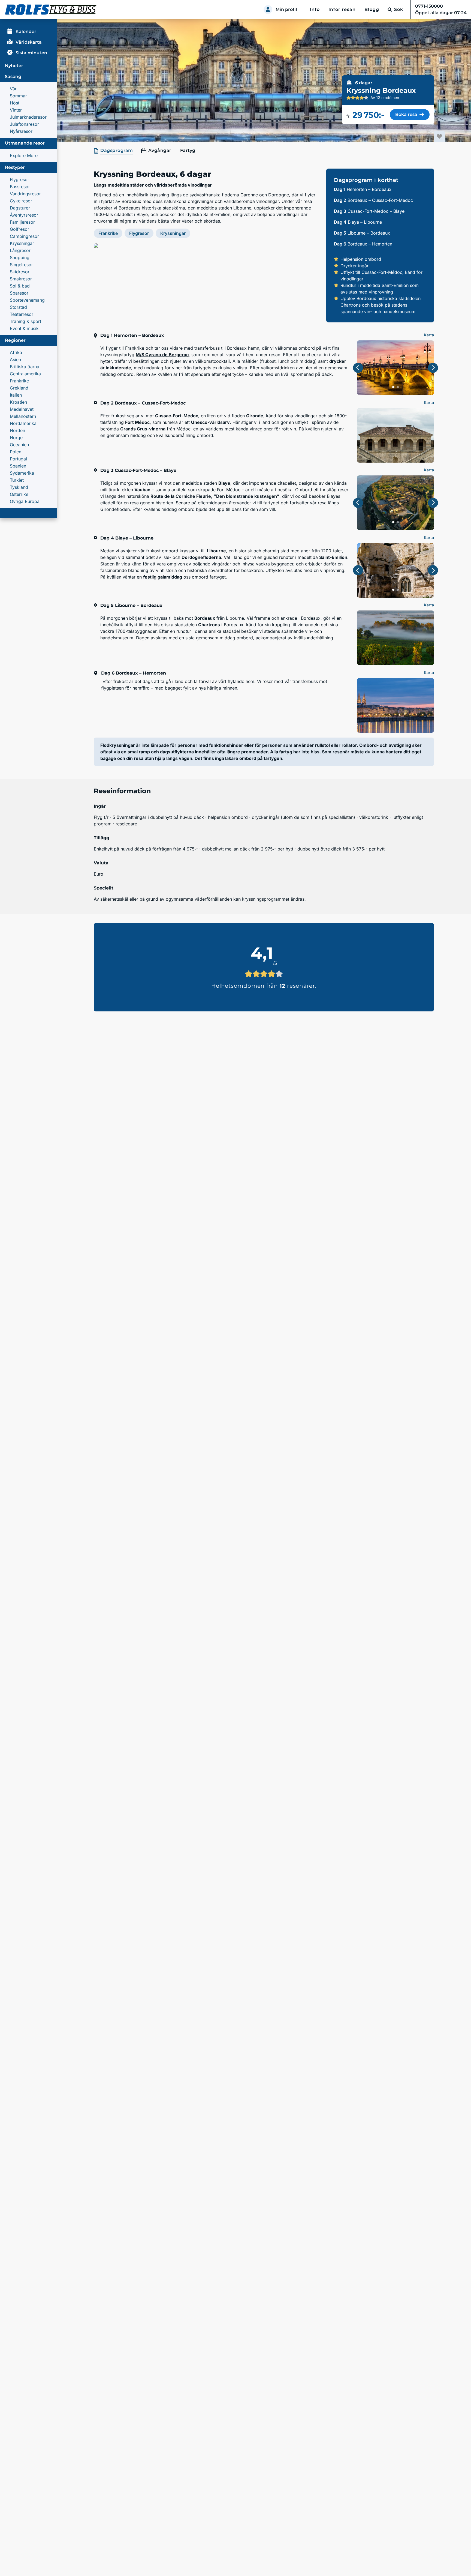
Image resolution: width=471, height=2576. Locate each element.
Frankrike (19, 381)
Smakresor (21, 279)
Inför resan (342, 9)
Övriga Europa (25, 501)
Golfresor (19, 229)
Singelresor (21, 265)
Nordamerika (23, 423)
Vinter (16, 110)
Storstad (18, 307)
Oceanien (19, 445)
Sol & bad (20, 286)
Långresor (20, 250)
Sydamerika (22, 473)
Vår (13, 89)
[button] (206, 283)
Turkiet (17, 480)
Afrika (16, 352)
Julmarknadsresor (28, 117)
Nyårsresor (21, 131)
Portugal (18, 459)
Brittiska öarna (25, 367)
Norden (17, 430)
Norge (16, 438)
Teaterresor (22, 314)
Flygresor (19, 179)
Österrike (19, 494)
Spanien (18, 466)
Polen (16, 452)
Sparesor (19, 293)
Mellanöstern (23, 416)
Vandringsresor (25, 194)
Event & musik (24, 328)
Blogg (372, 9)
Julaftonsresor (24, 124)
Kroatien (18, 402)
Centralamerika (25, 374)
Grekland (19, 388)
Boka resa (406, 114)
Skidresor (20, 272)
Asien (15, 360)
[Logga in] (268, 10)
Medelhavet (22, 409)
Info (315, 9)
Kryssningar (22, 243)
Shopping (20, 257)
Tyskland (19, 487)
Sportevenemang (27, 300)
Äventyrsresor (24, 215)
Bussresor (20, 187)
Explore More (24, 155)
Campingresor (24, 236)
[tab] (114, 151)
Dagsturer (20, 208)
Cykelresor (21, 201)
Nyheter (14, 66)
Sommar (18, 96)
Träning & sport (25, 321)
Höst (15, 103)
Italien (16, 395)
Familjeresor (22, 222)
